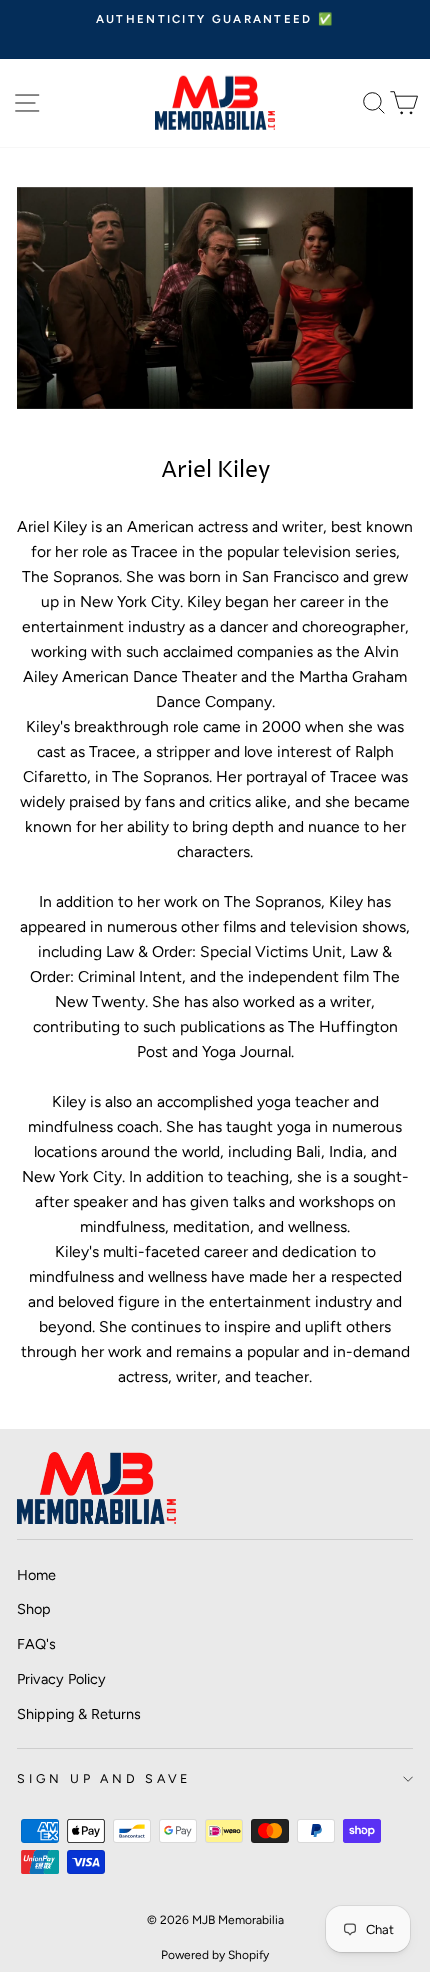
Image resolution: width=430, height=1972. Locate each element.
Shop (34, 1609)
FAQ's (36, 1644)
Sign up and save (104, 1778)
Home (36, 1575)
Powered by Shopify (215, 1955)
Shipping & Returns (79, 1714)
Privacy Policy (61, 1679)
